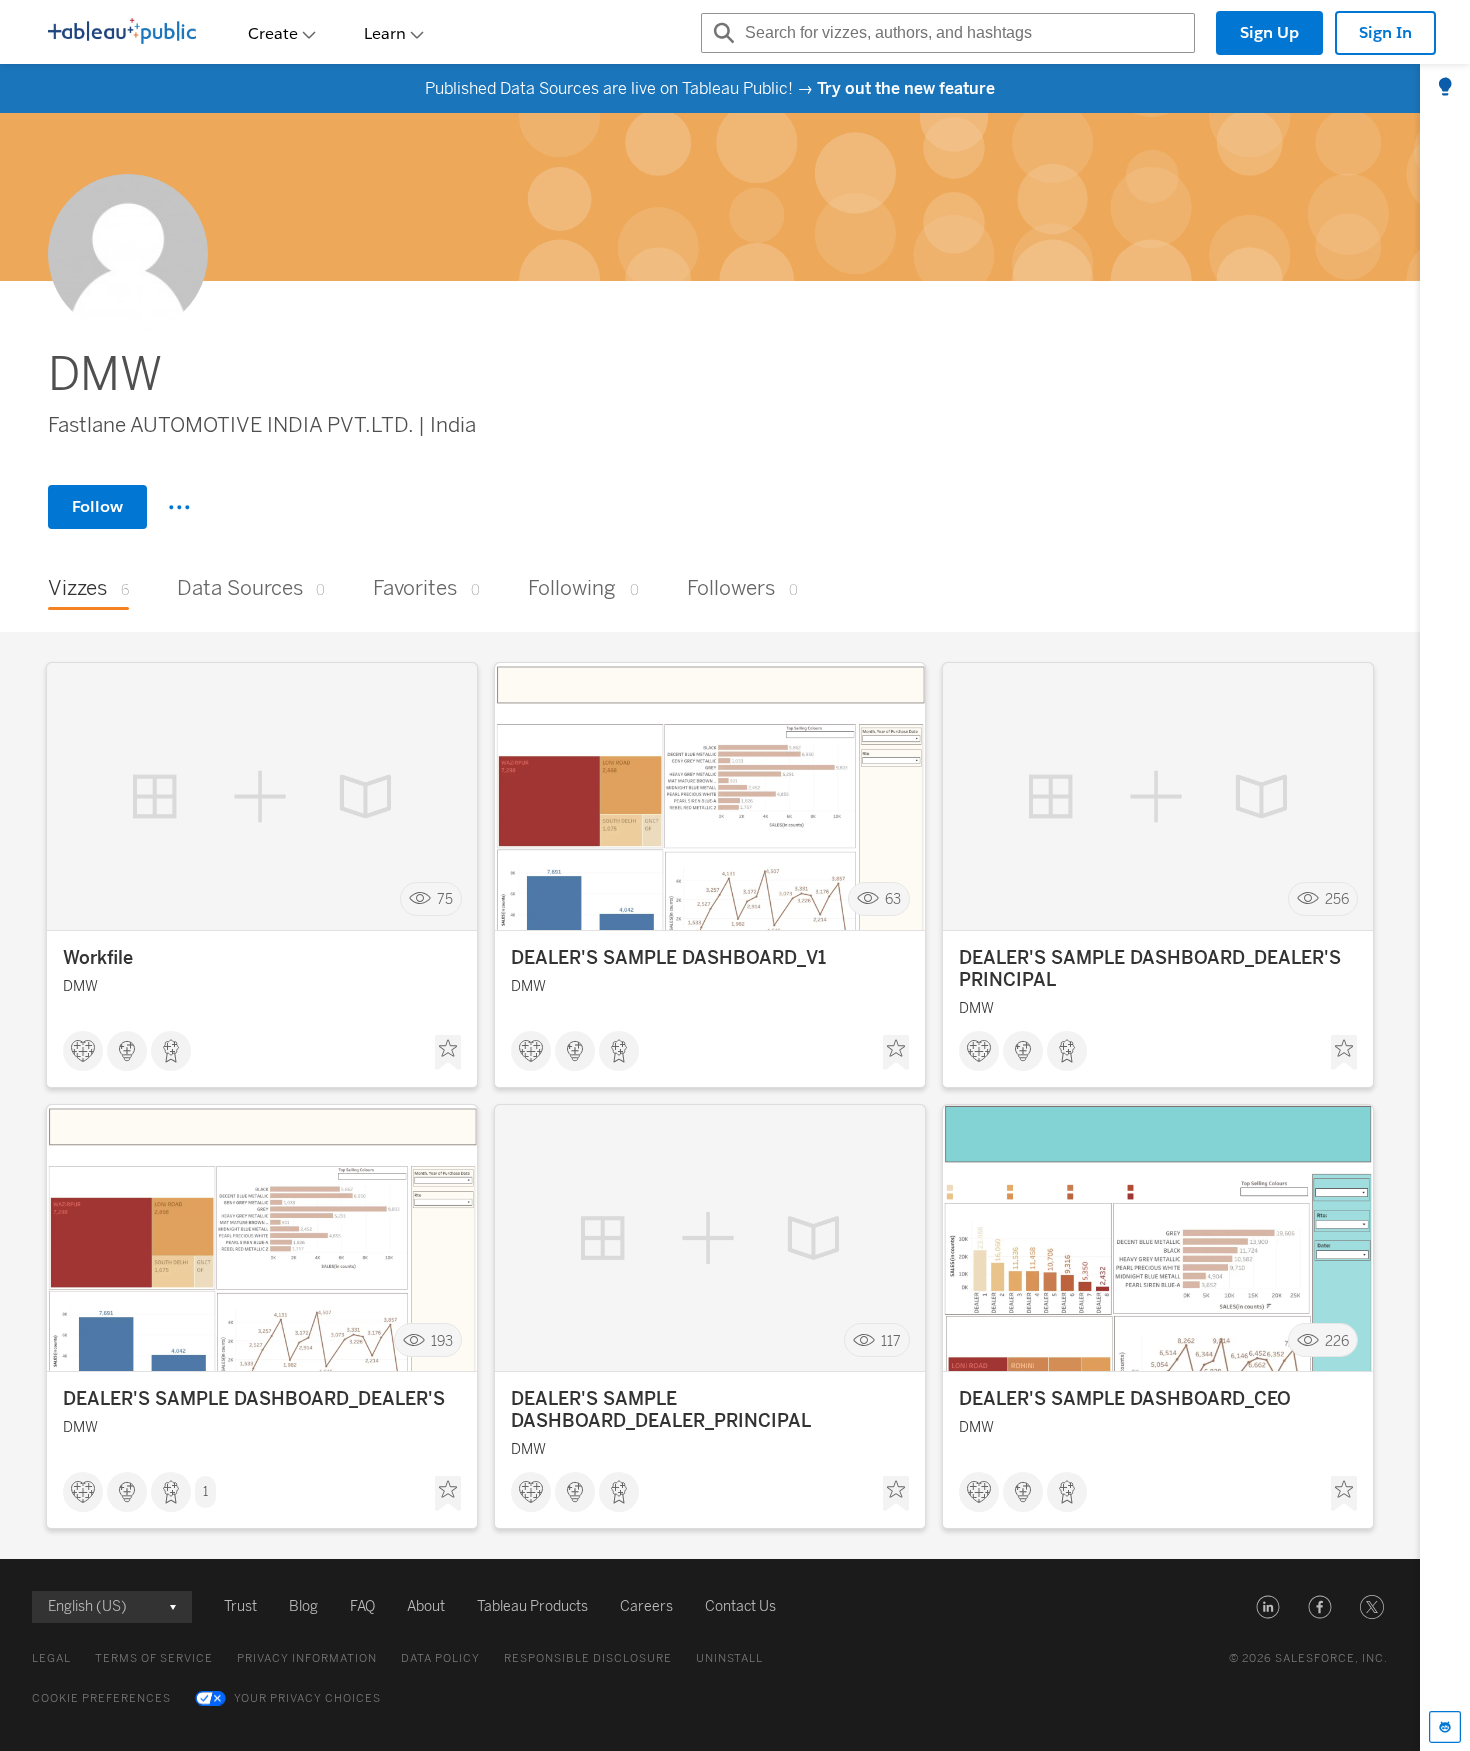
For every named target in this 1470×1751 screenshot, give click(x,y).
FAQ (362, 1606)
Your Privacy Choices (307, 1698)
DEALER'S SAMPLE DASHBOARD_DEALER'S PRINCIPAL (1150, 969)
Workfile (98, 958)
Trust (240, 1606)
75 (445, 899)
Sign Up (1269, 32)
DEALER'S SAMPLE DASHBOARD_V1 (668, 958)
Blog (303, 1606)
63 (893, 899)
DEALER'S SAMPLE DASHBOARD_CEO (1125, 1399)
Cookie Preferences (101, 1698)
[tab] (1445, 88)
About (426, 1606)
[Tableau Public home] (122, 33)
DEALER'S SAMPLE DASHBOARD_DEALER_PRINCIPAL (661, 1410)
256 (1337, 899)
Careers (646, 1606)
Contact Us (740, 1606)
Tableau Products (532, 1606)
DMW (80, 986)
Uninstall (729, 1658)
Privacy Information (307, 1658)
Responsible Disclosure (588, 1658)
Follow (97, 506)
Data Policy (440, 1658)
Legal (51, 1658)
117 (891, 1340)
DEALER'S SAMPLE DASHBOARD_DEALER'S (254, 1399)
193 (442, 1340)
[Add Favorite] (448, 1053)
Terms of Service (154, 1658)
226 (1337, 1340)
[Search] (721, 33)
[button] (1268, 1607)
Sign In (1385, 32)
